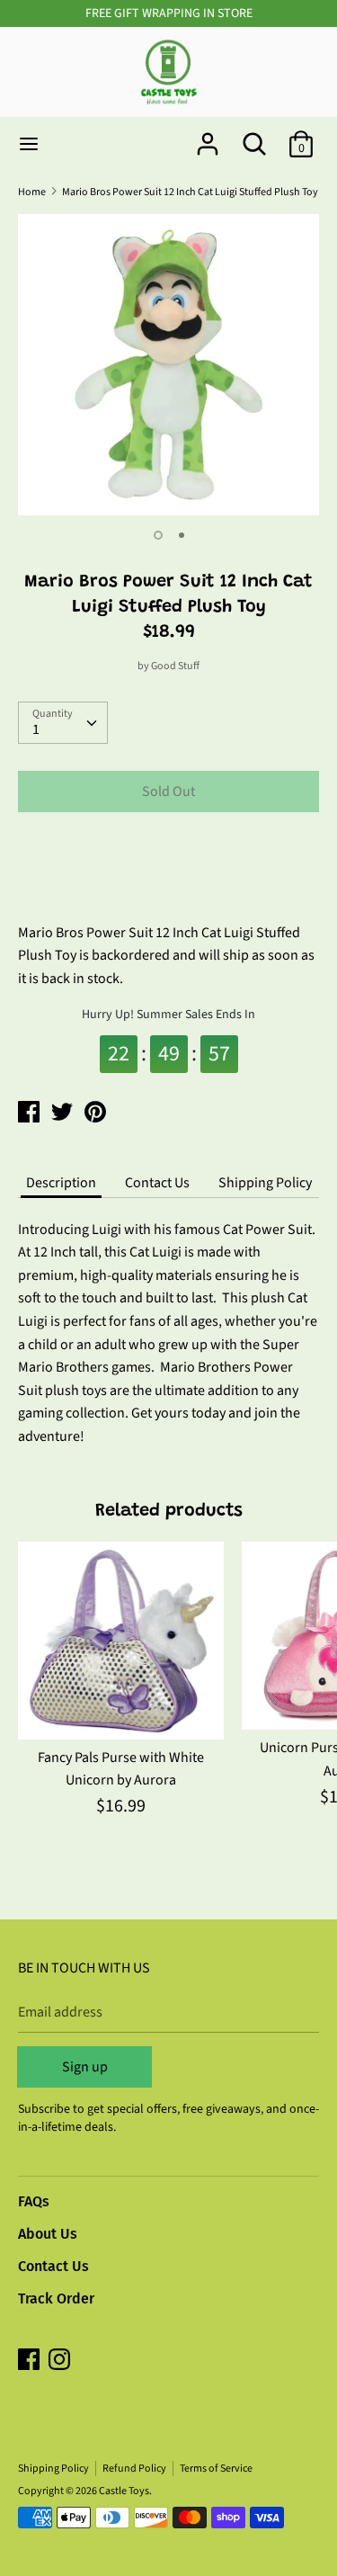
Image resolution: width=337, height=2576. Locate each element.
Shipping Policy (265, 1183)
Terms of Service (216, 2469)
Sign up (85, 2067)
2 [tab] (182, 535)
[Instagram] (61, 2361)
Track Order (56, 2299)
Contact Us (157, 1183)
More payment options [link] (169, 888)
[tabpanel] (168, 365)
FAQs (34, 2201)
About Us (48, 2234)
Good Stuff (175, 666)
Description (61, 1183)
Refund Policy (134, 2469)
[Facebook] (31, 2361)
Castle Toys (124, 2491)
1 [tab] (158, 535)
